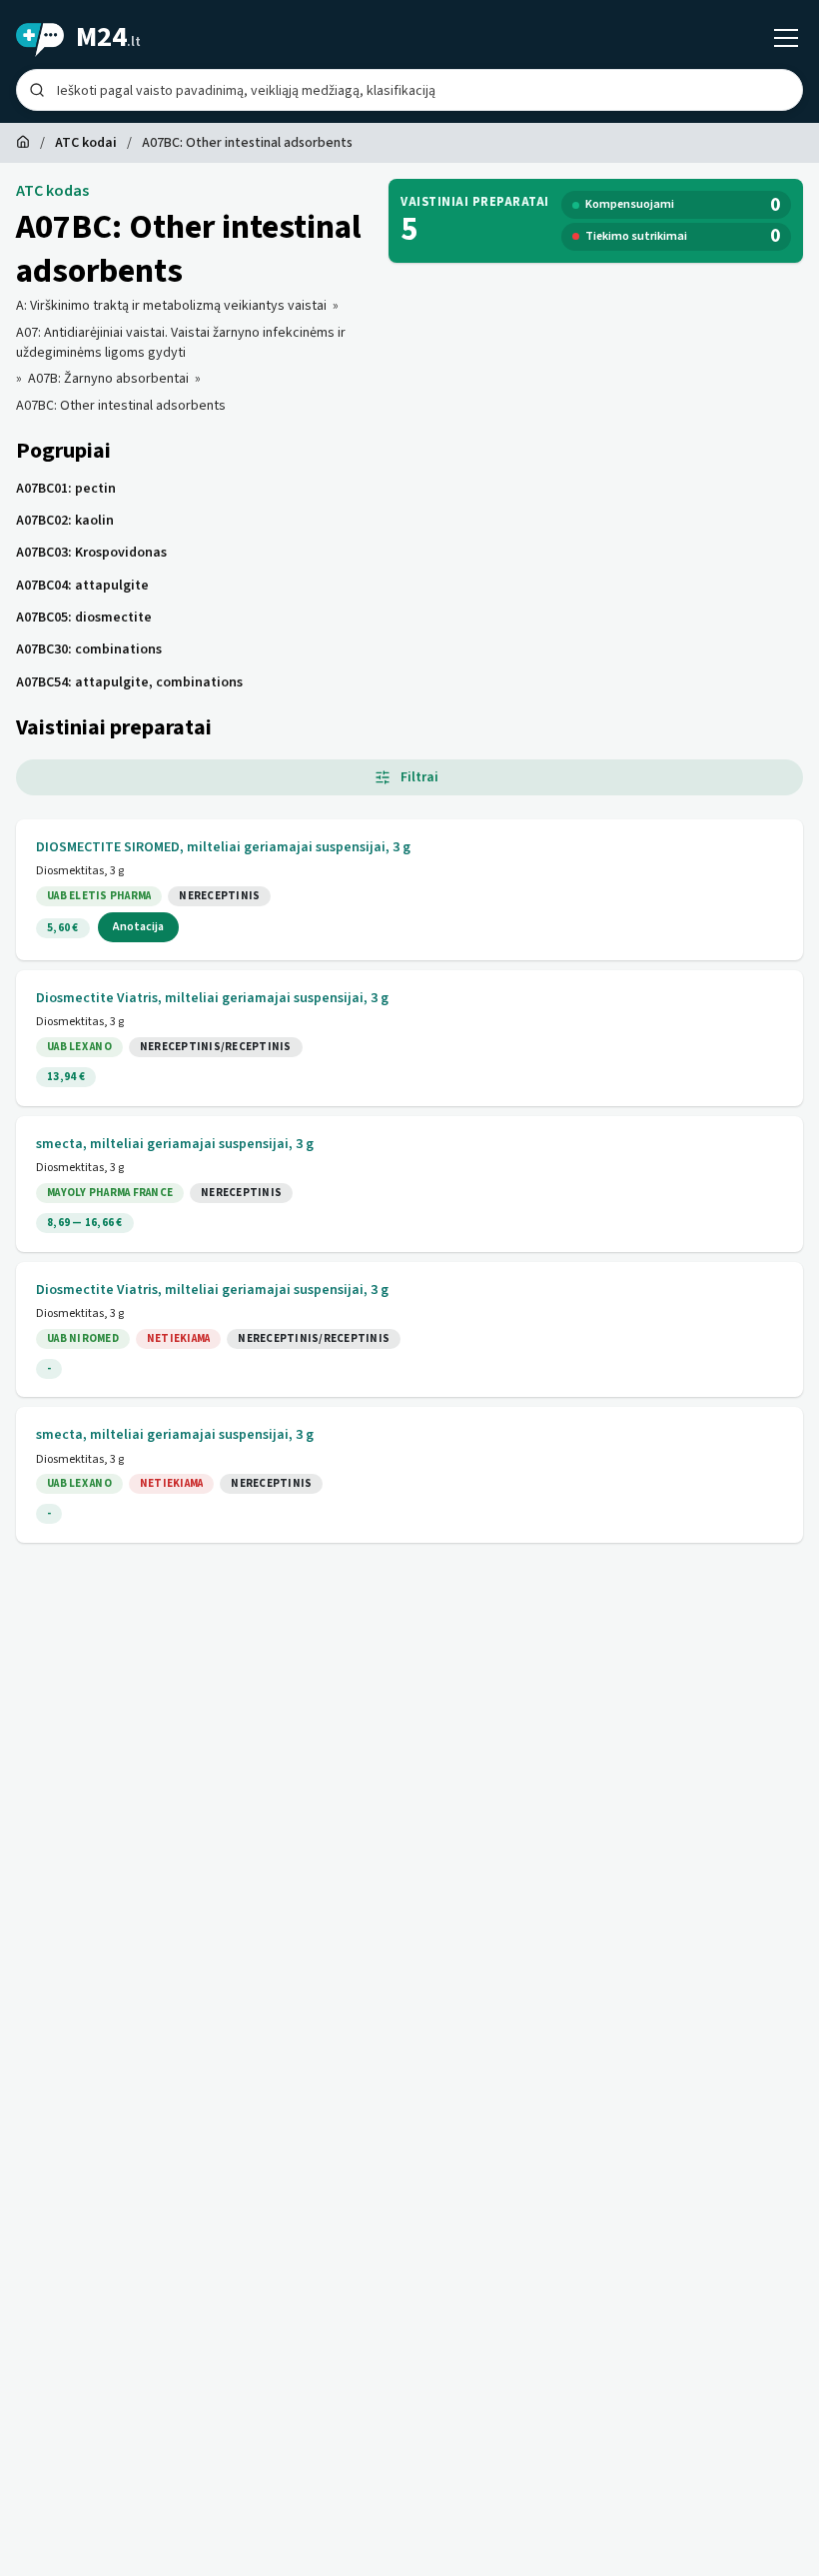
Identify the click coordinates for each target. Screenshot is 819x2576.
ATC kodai (86, 143)
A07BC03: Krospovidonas (91, 553)
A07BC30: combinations (89, 649)
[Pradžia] (23, 143)
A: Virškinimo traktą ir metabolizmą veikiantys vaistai (171, 306)
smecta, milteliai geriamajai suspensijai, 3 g (175, 1144)
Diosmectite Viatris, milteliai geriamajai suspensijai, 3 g (212, 998)
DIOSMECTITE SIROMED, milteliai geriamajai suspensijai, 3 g (223, 847)
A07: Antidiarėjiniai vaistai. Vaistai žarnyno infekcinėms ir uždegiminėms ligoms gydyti (181, 343)
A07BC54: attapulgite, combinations (129, 682)
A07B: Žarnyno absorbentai (108, 379)
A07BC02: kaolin (65, 521)
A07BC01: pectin (66, 489)
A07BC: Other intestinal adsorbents (121, 406)
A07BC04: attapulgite (82, 586)
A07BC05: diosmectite (84, 618)
